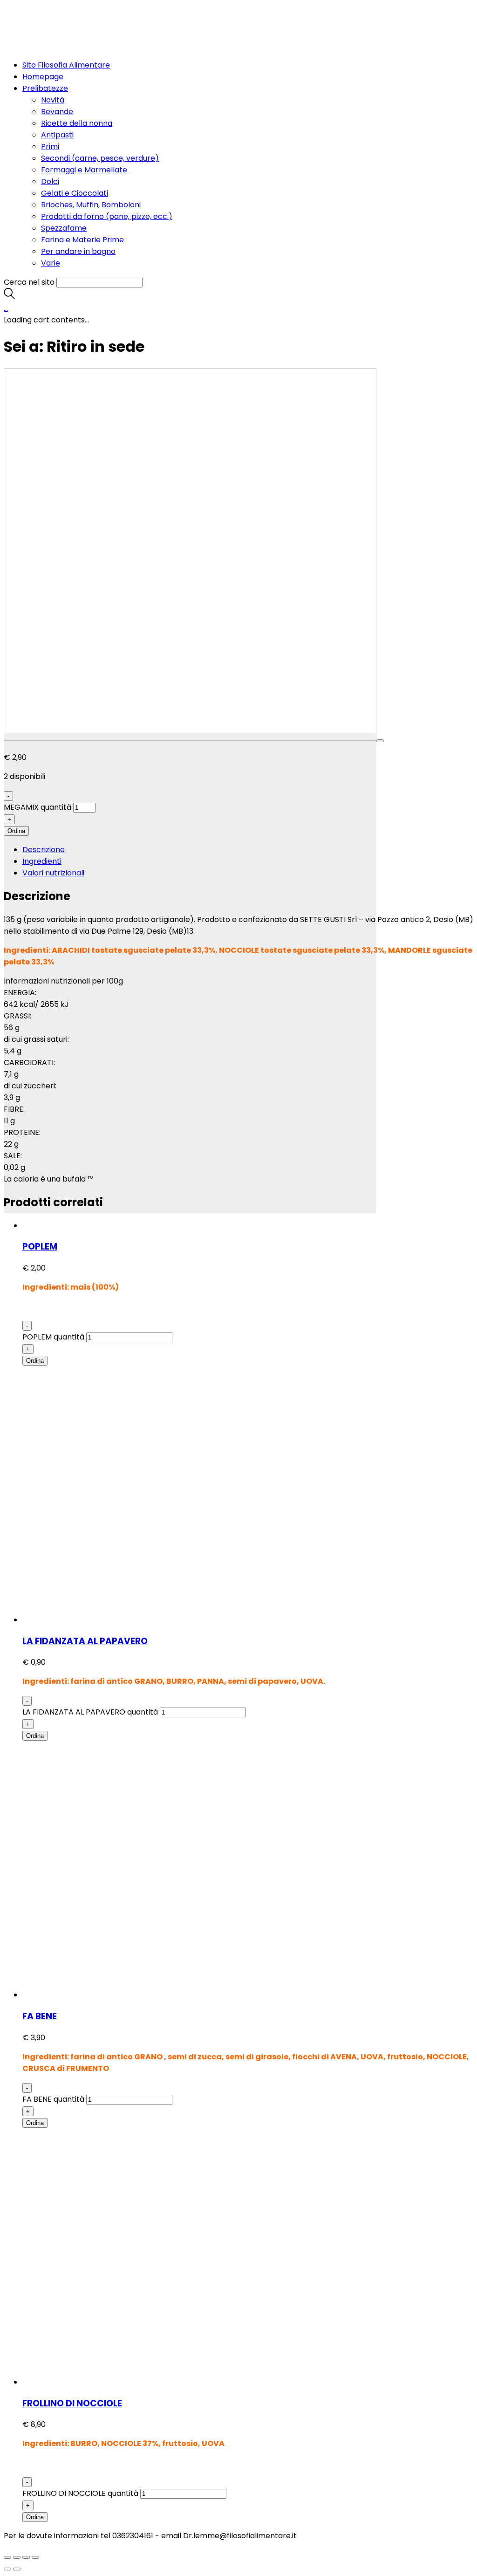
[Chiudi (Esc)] (7, 2557)
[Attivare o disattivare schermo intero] (26, 2557)
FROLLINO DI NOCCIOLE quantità (80, 2493)
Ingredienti (42, 861)
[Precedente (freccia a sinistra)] (7, 2569)
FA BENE (40, 2016)
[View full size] (380, 741)
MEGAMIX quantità (37, 807)
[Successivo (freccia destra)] (17, 2569)
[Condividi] (17, 2557)
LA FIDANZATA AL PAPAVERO (85, 1641)
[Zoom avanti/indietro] (35, 2557)
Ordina (16, 831)
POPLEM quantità (53, 1337)
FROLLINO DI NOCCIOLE (72, 2403)
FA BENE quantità (53, 2099)
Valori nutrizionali (53, 873)
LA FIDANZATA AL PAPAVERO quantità (90, 1712)
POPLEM (40, 1247)
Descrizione (44, 850)
